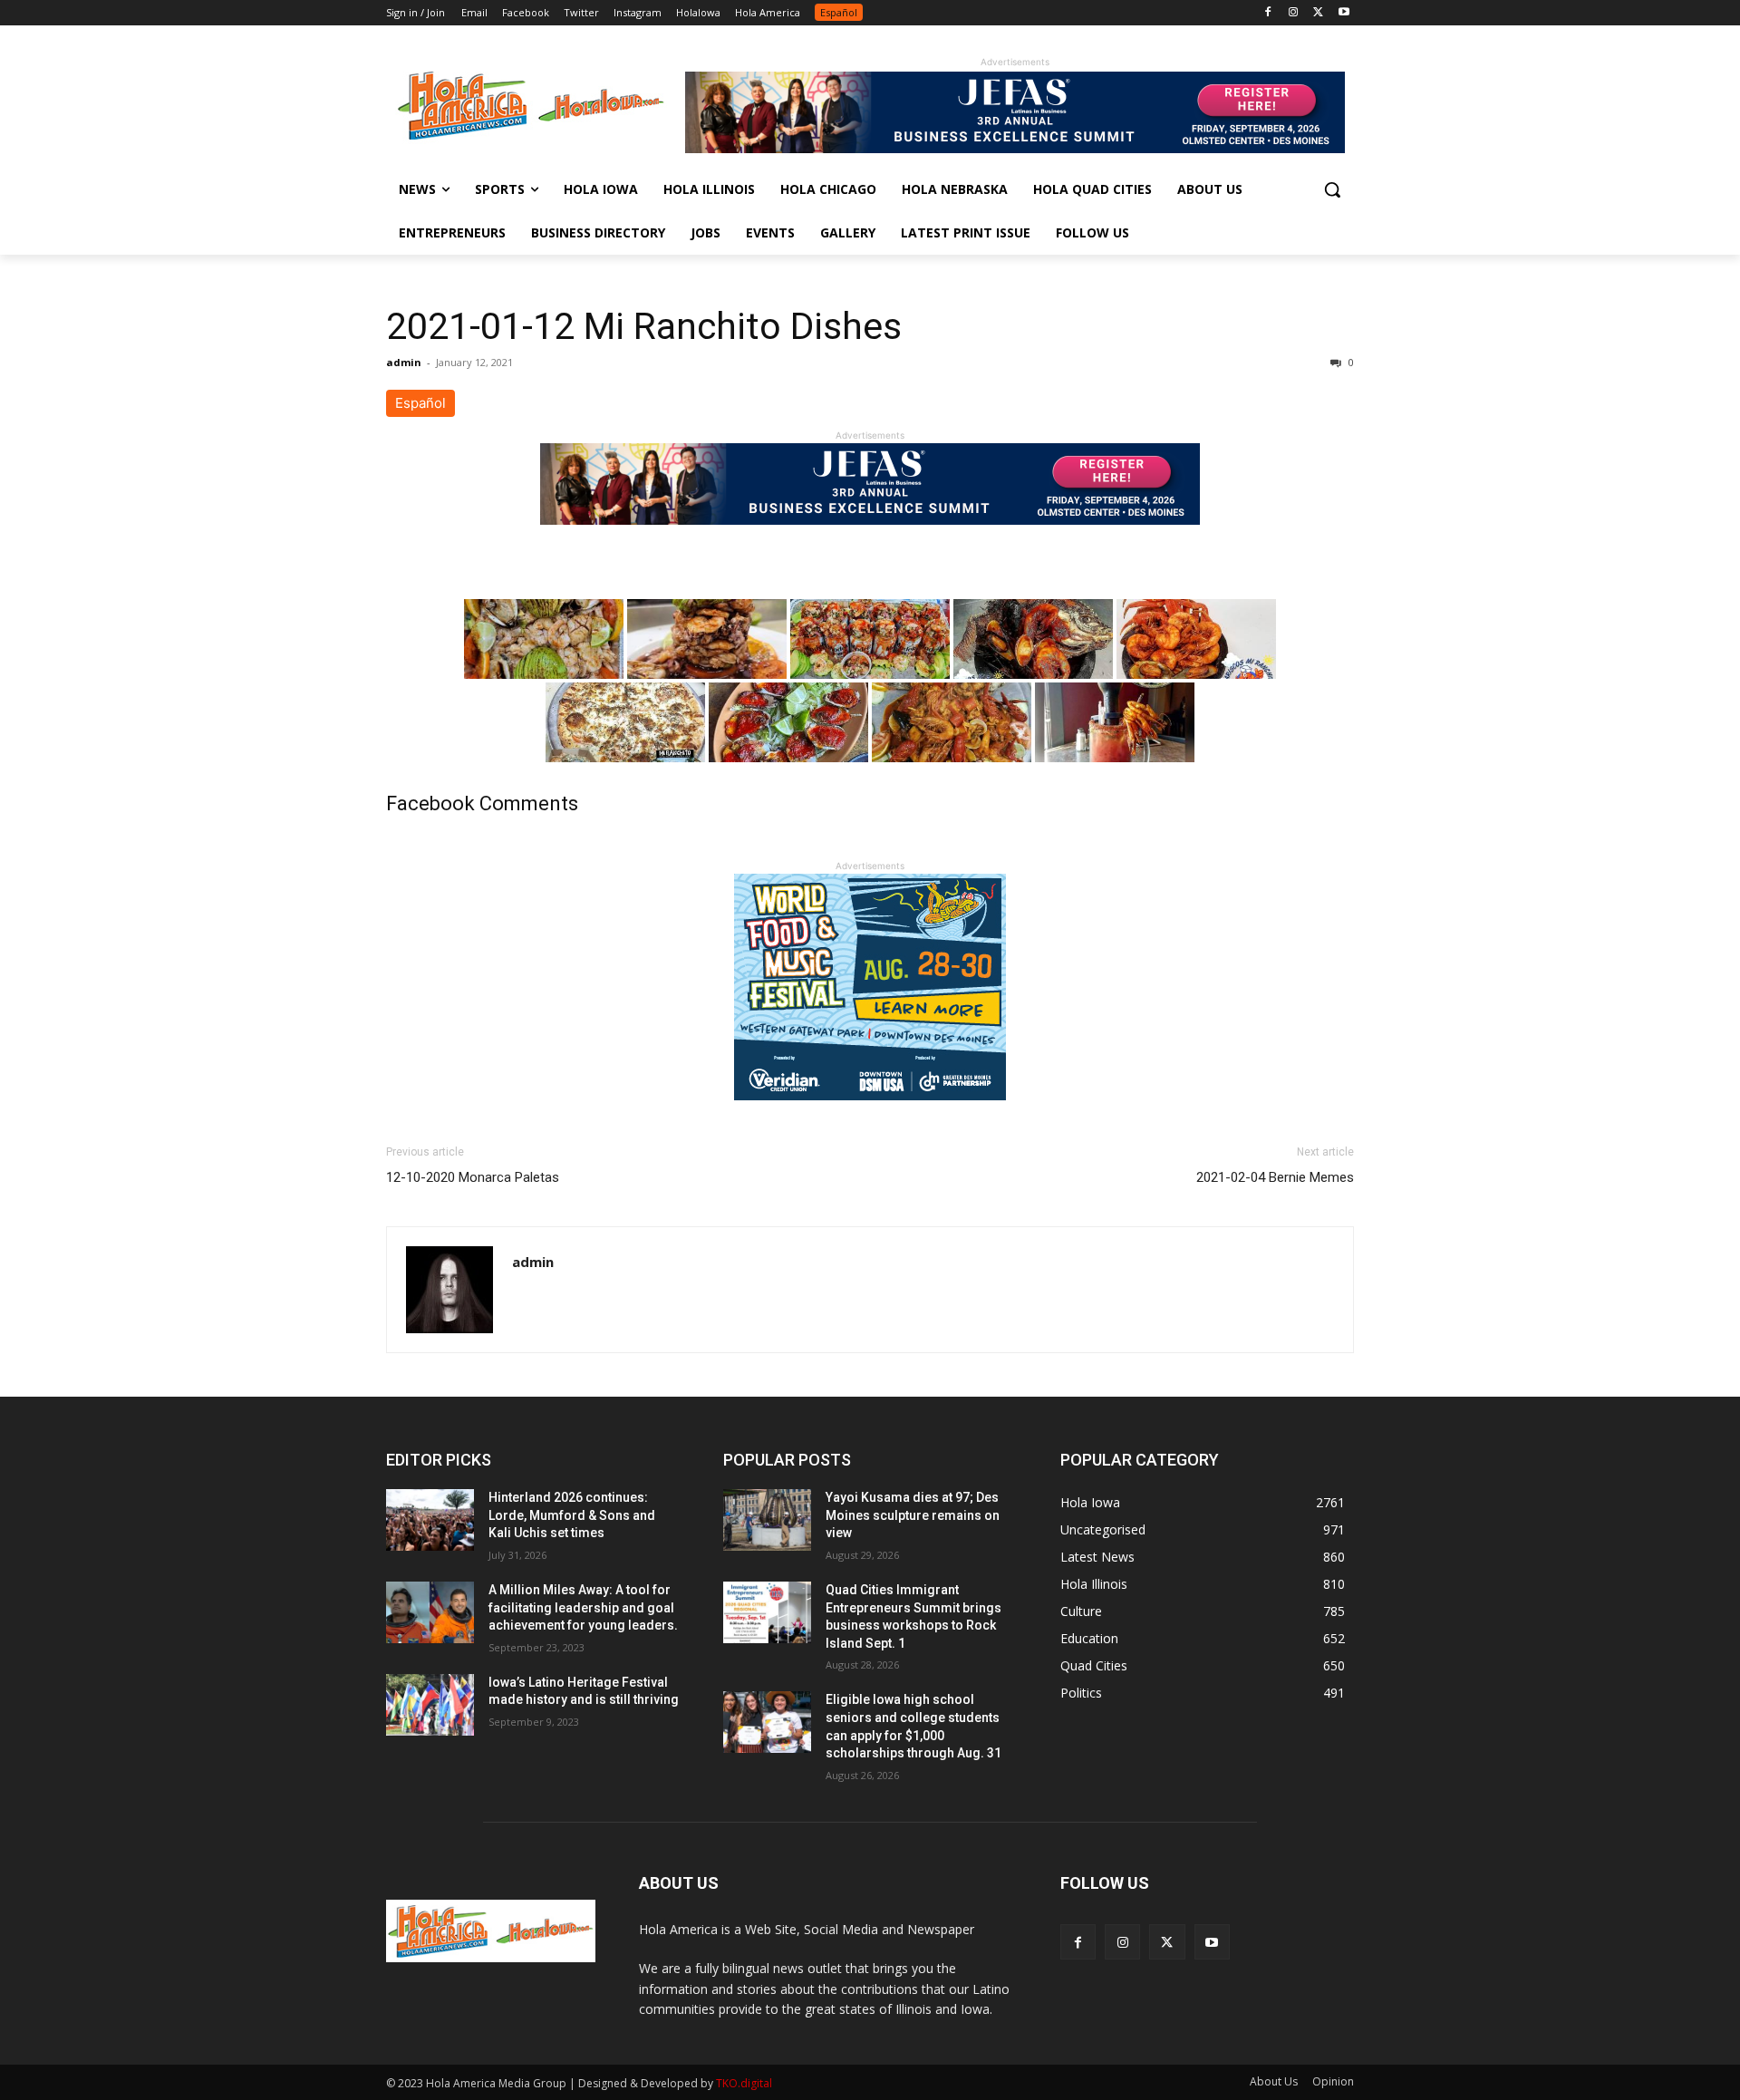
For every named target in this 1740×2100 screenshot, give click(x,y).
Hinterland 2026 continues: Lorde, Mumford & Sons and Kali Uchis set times (572, 1515)
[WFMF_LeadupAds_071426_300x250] (870, 1114)
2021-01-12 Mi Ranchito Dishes (644, 326)
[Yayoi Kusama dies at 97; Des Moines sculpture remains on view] (767, 1520)
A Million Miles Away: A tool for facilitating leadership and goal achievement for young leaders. (583, 1607)
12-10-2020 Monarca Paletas (473, 1177)
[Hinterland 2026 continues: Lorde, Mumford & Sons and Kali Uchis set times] (430, 1520)
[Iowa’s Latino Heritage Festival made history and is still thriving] (430, 1705)
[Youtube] (1344, 13)
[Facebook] (1268, 13)
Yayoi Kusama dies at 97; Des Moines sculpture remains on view (913, 1515)
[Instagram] (1294, 13)
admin (404, 362)
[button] (1332, 189)
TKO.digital (744, 2083)
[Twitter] (1318, 13)
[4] (1015, 148)
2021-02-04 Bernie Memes (1275, 1177)
